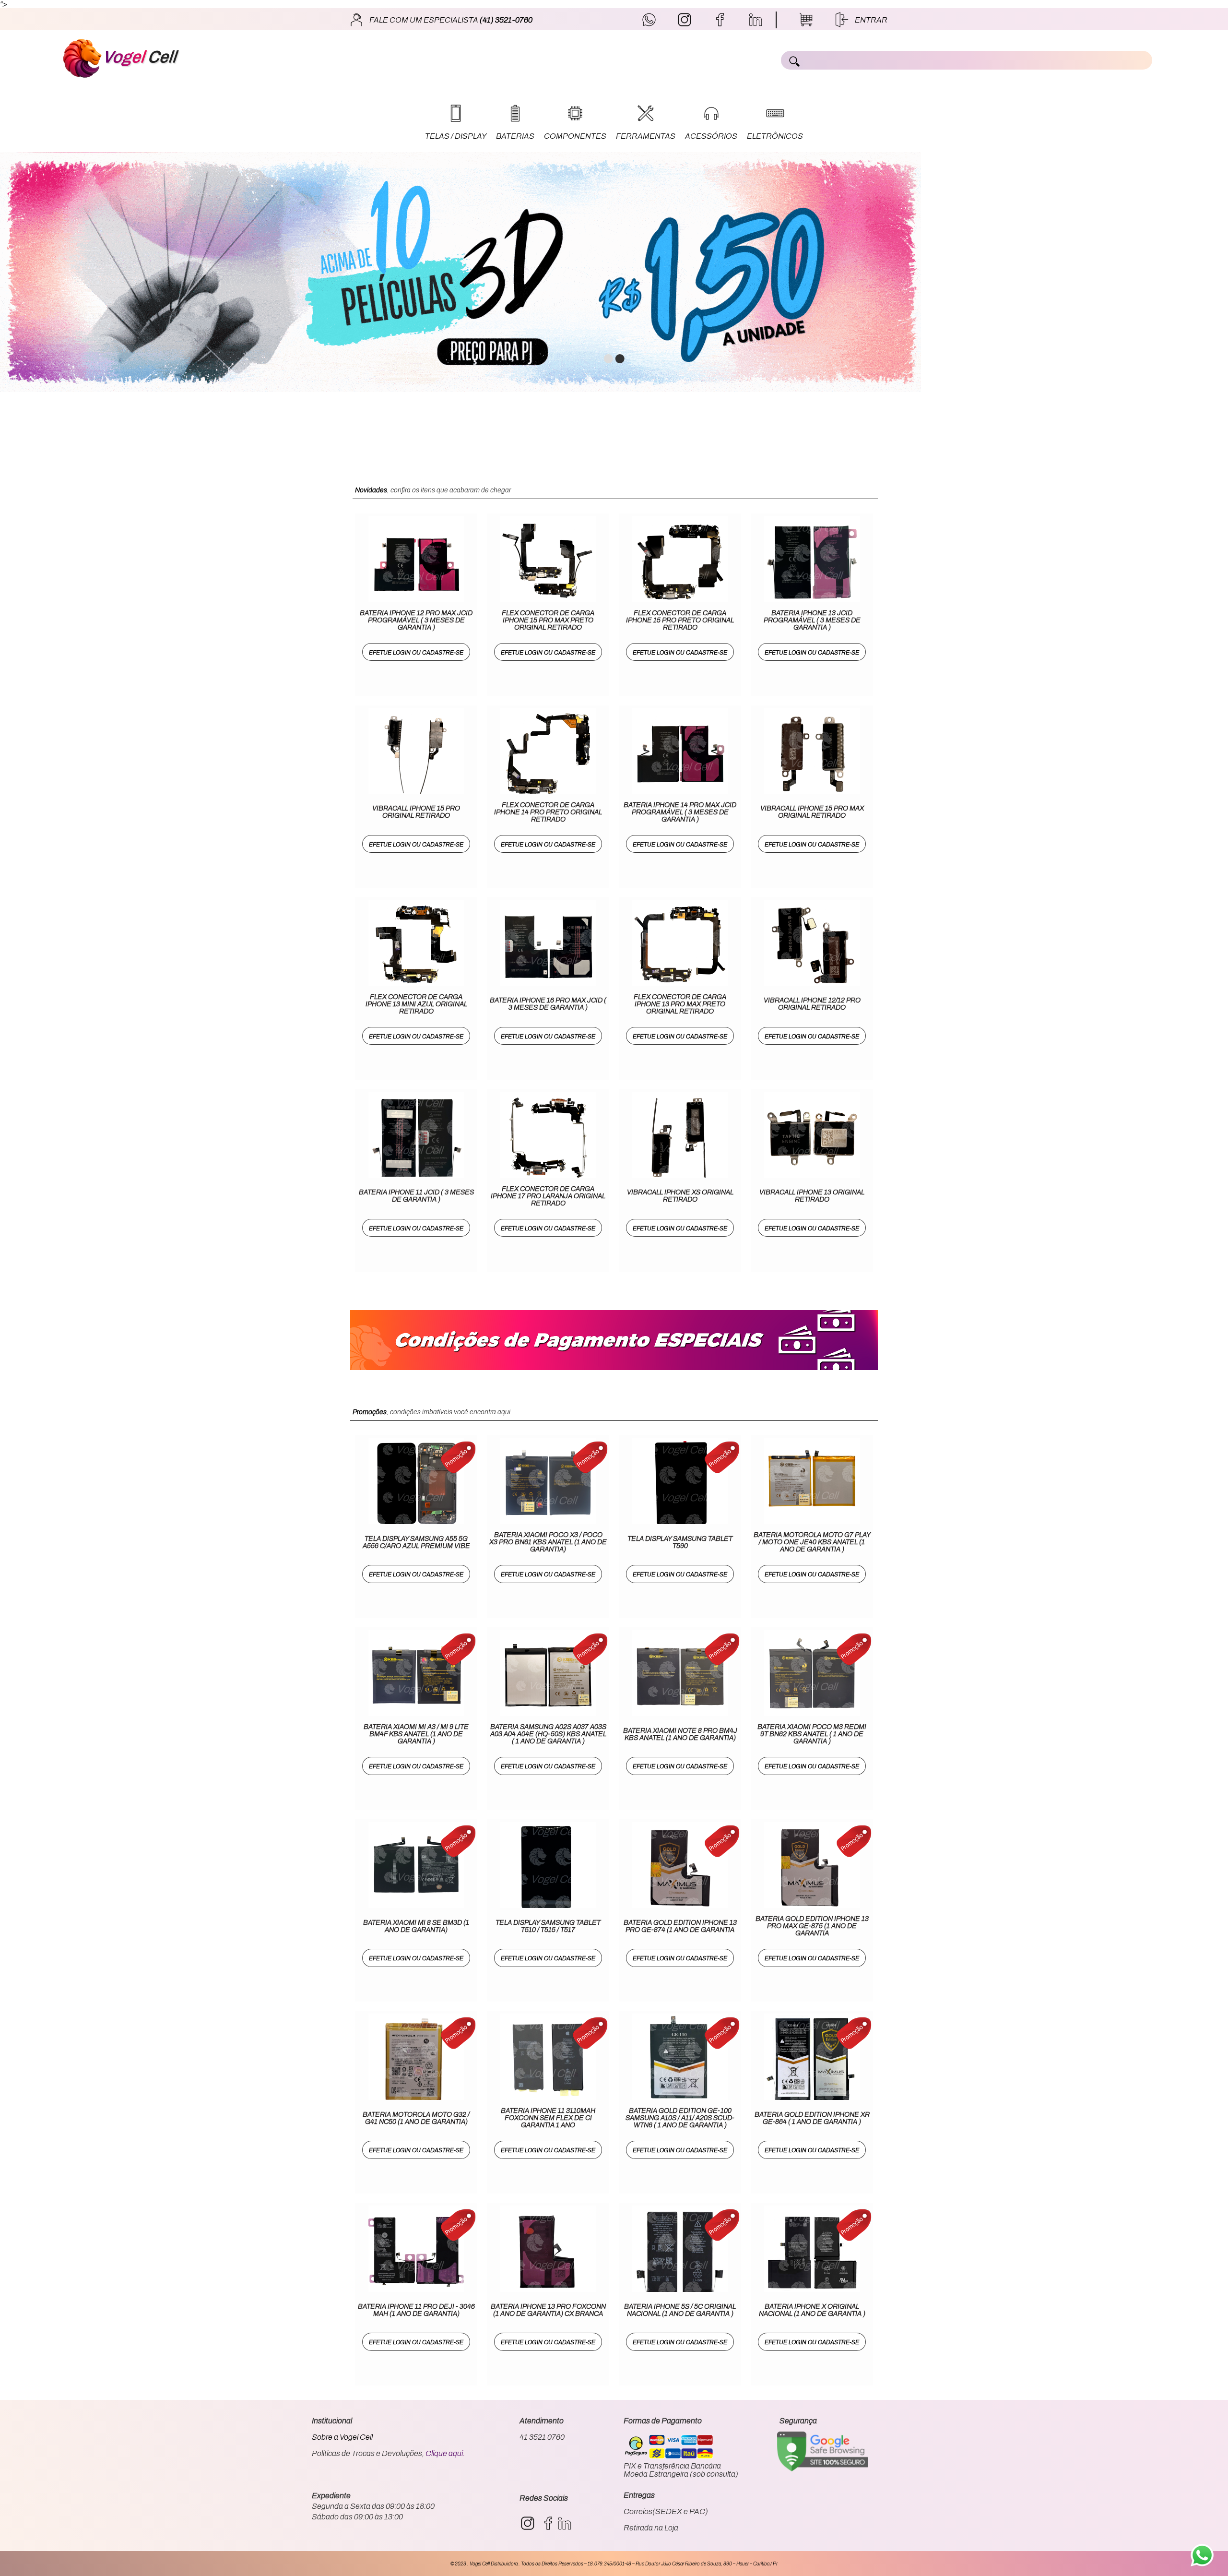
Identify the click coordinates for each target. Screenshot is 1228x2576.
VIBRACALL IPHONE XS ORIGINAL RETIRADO (680, 1196)
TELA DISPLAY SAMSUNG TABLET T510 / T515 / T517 (548, 1926)
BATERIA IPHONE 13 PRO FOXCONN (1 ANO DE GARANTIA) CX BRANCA (548, 2310)
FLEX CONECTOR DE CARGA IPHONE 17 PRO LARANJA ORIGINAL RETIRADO (548, 1196)
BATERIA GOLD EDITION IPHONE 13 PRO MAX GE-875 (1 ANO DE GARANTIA (812, 1926)
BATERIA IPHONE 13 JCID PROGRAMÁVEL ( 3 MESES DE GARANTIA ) (812, 620)
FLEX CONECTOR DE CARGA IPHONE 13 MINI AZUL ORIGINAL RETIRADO (416, 1004)
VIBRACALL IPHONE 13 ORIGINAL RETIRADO (812, 1196)
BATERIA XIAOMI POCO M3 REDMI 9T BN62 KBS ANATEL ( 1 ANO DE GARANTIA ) (812, 1734)
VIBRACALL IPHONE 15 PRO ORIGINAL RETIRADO (416, 812)
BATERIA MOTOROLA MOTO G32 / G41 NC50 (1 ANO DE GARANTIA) (416, 2118)
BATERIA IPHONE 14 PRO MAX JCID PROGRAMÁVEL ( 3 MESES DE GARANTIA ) (680, 812)
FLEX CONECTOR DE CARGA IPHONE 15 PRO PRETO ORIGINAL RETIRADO (680, 620)
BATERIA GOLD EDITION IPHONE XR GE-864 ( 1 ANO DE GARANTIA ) (812, 2118)
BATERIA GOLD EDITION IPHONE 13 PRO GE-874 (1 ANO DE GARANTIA (680, 1926)
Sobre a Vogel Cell (342, 2437)
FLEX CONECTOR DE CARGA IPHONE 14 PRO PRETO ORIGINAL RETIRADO (548, 812)
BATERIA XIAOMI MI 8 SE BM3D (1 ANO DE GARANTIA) (416, 1926)
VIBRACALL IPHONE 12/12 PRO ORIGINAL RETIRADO (812, 1004)
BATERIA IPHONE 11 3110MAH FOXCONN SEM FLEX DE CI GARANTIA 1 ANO (548, 2118)
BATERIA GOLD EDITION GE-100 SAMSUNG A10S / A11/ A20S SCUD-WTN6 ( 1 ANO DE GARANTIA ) (680, 2118)
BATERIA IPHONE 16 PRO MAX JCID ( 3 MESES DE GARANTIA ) (548, 1004)
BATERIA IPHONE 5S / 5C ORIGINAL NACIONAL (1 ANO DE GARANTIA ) (680, 2310)
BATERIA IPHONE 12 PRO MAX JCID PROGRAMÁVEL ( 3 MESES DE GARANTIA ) (416, 620)
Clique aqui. (445, 2453)
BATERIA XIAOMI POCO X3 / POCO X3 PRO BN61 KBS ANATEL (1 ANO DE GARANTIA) (548, 1542)
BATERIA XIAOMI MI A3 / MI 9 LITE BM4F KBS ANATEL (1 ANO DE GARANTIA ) (416, 1734)
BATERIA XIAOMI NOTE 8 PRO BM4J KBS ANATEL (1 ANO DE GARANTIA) (680, 1734)
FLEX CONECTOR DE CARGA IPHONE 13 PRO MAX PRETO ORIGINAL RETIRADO (680, 1004)
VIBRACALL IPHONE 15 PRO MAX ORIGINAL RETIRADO (812, 812)
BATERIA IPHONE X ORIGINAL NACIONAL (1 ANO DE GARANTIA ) (812, 2310)
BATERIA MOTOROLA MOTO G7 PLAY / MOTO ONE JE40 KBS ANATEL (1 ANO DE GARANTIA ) (812, 1542)
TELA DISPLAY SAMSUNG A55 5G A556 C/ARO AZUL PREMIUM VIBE (416, 1542)
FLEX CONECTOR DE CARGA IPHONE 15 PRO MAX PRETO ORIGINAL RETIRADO (548, 620)
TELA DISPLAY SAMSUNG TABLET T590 (680, 1542)
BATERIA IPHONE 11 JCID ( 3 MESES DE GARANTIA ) (416, 1196)
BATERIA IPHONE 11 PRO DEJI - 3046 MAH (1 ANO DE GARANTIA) (416, 2310)
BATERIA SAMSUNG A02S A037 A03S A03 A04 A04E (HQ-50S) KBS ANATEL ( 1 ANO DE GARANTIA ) (548, 1734)
